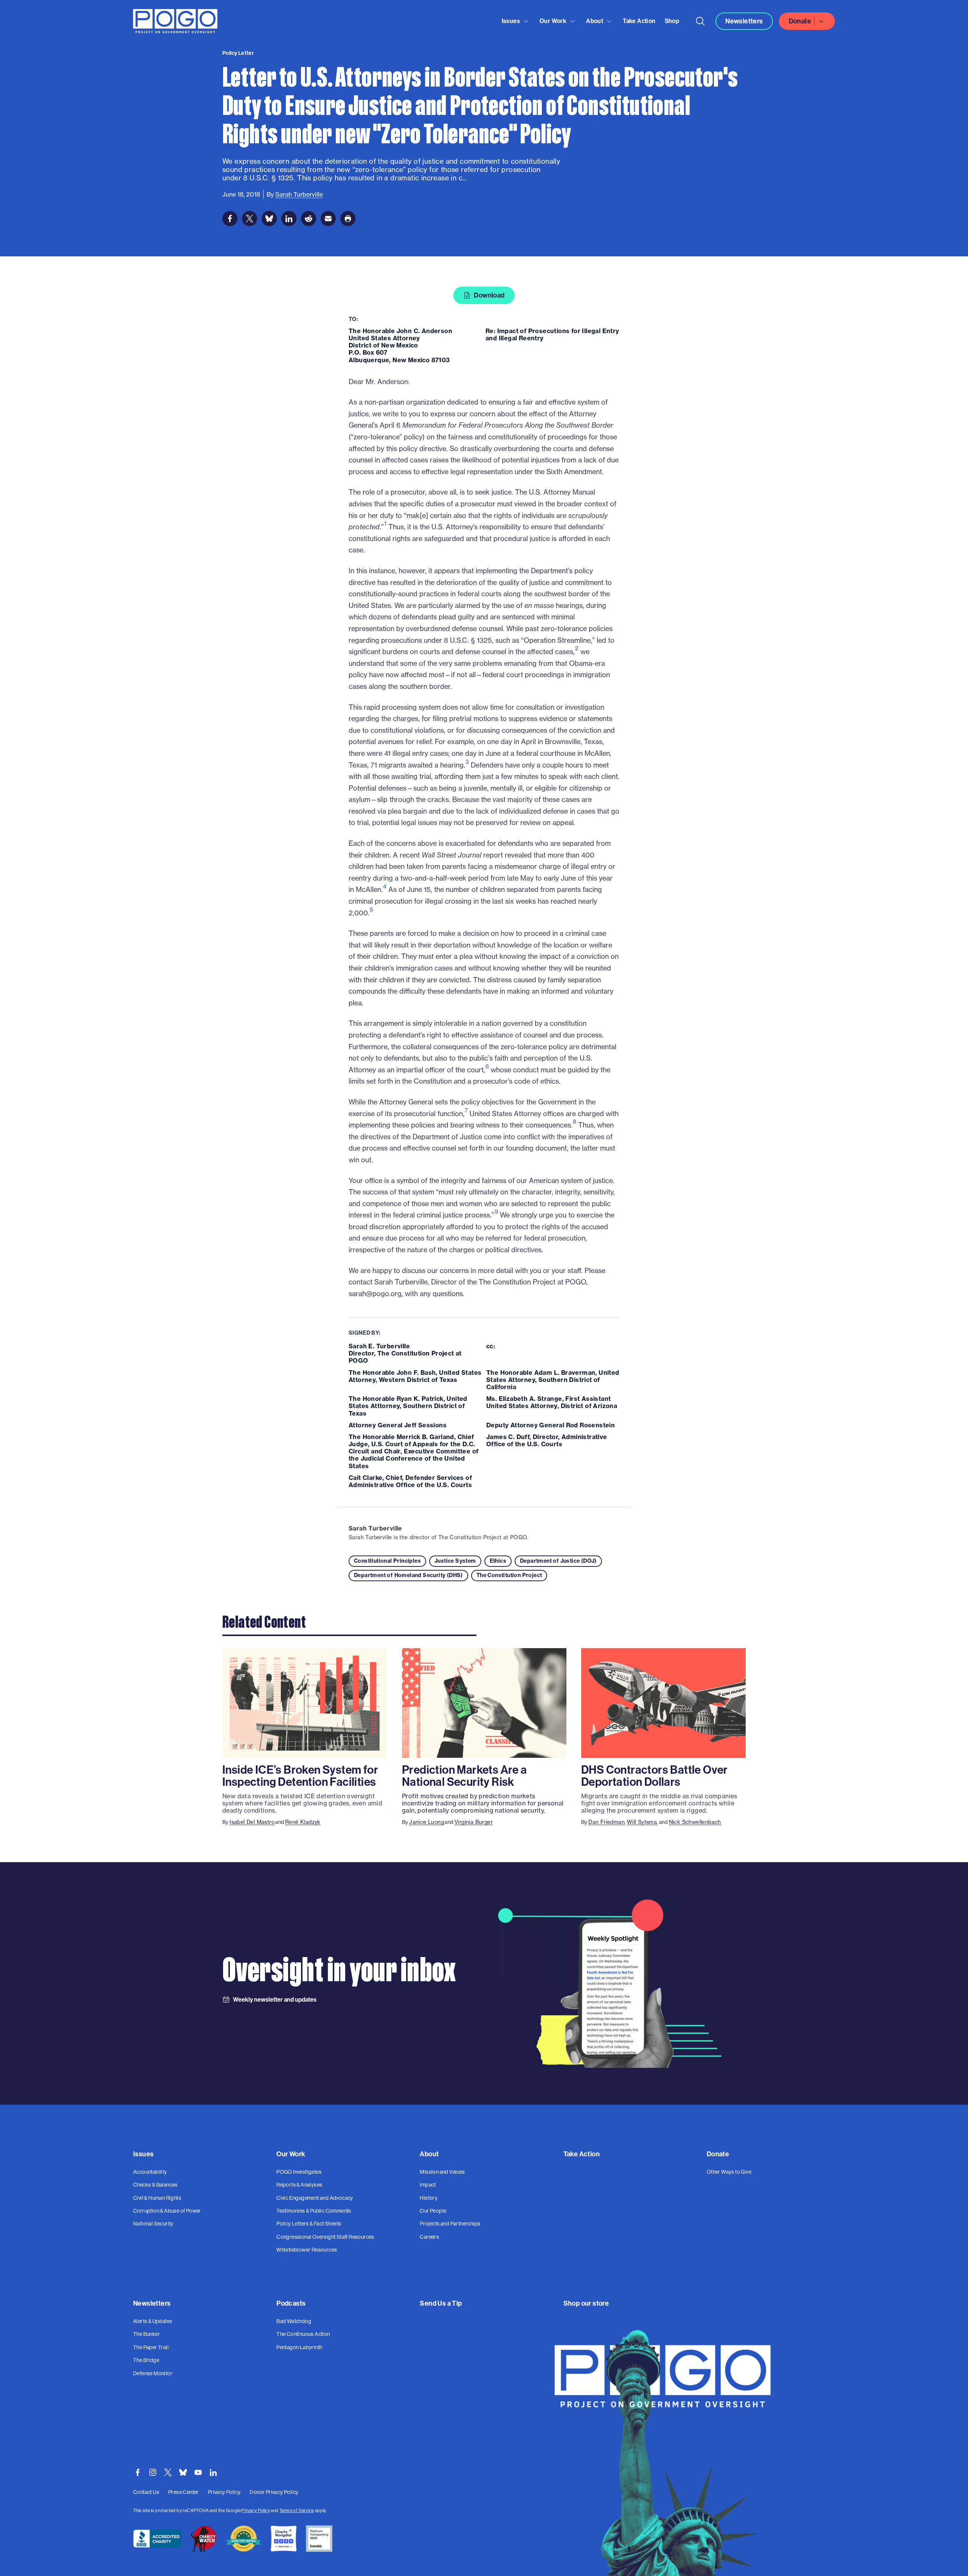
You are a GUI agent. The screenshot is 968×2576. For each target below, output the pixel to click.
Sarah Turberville (375, 1528)
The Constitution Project (509, 1575)
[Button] (700, 21)
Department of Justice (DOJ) (558, 1561)
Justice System (455, 1561)
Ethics (498, 1561)
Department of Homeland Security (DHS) (408, 1575)
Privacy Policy (256, 2511)
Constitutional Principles (387, 1561)
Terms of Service (297, 2511)
